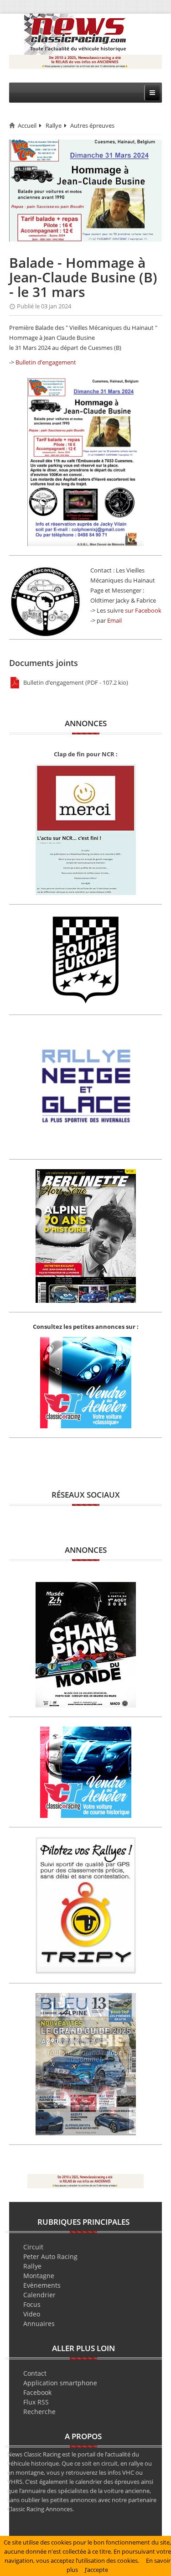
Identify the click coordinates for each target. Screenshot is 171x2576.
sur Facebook (143, 610)
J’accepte (96, 2570)
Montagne (39, 2276)
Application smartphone (60, 2383)
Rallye (54, 125)
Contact (35, 2373)
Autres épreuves (92, 125)
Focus (32, 2304)
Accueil (27, 125)
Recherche (39, 2412)
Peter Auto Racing (50, 2256)
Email (114, 620)
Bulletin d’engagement (46, 362)
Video (32, 2314)
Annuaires (39, 2324)
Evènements (42, 2285)
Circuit (33, 2247)
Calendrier (39, 2295)
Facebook (37, 2392)
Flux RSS (36, 2402)
